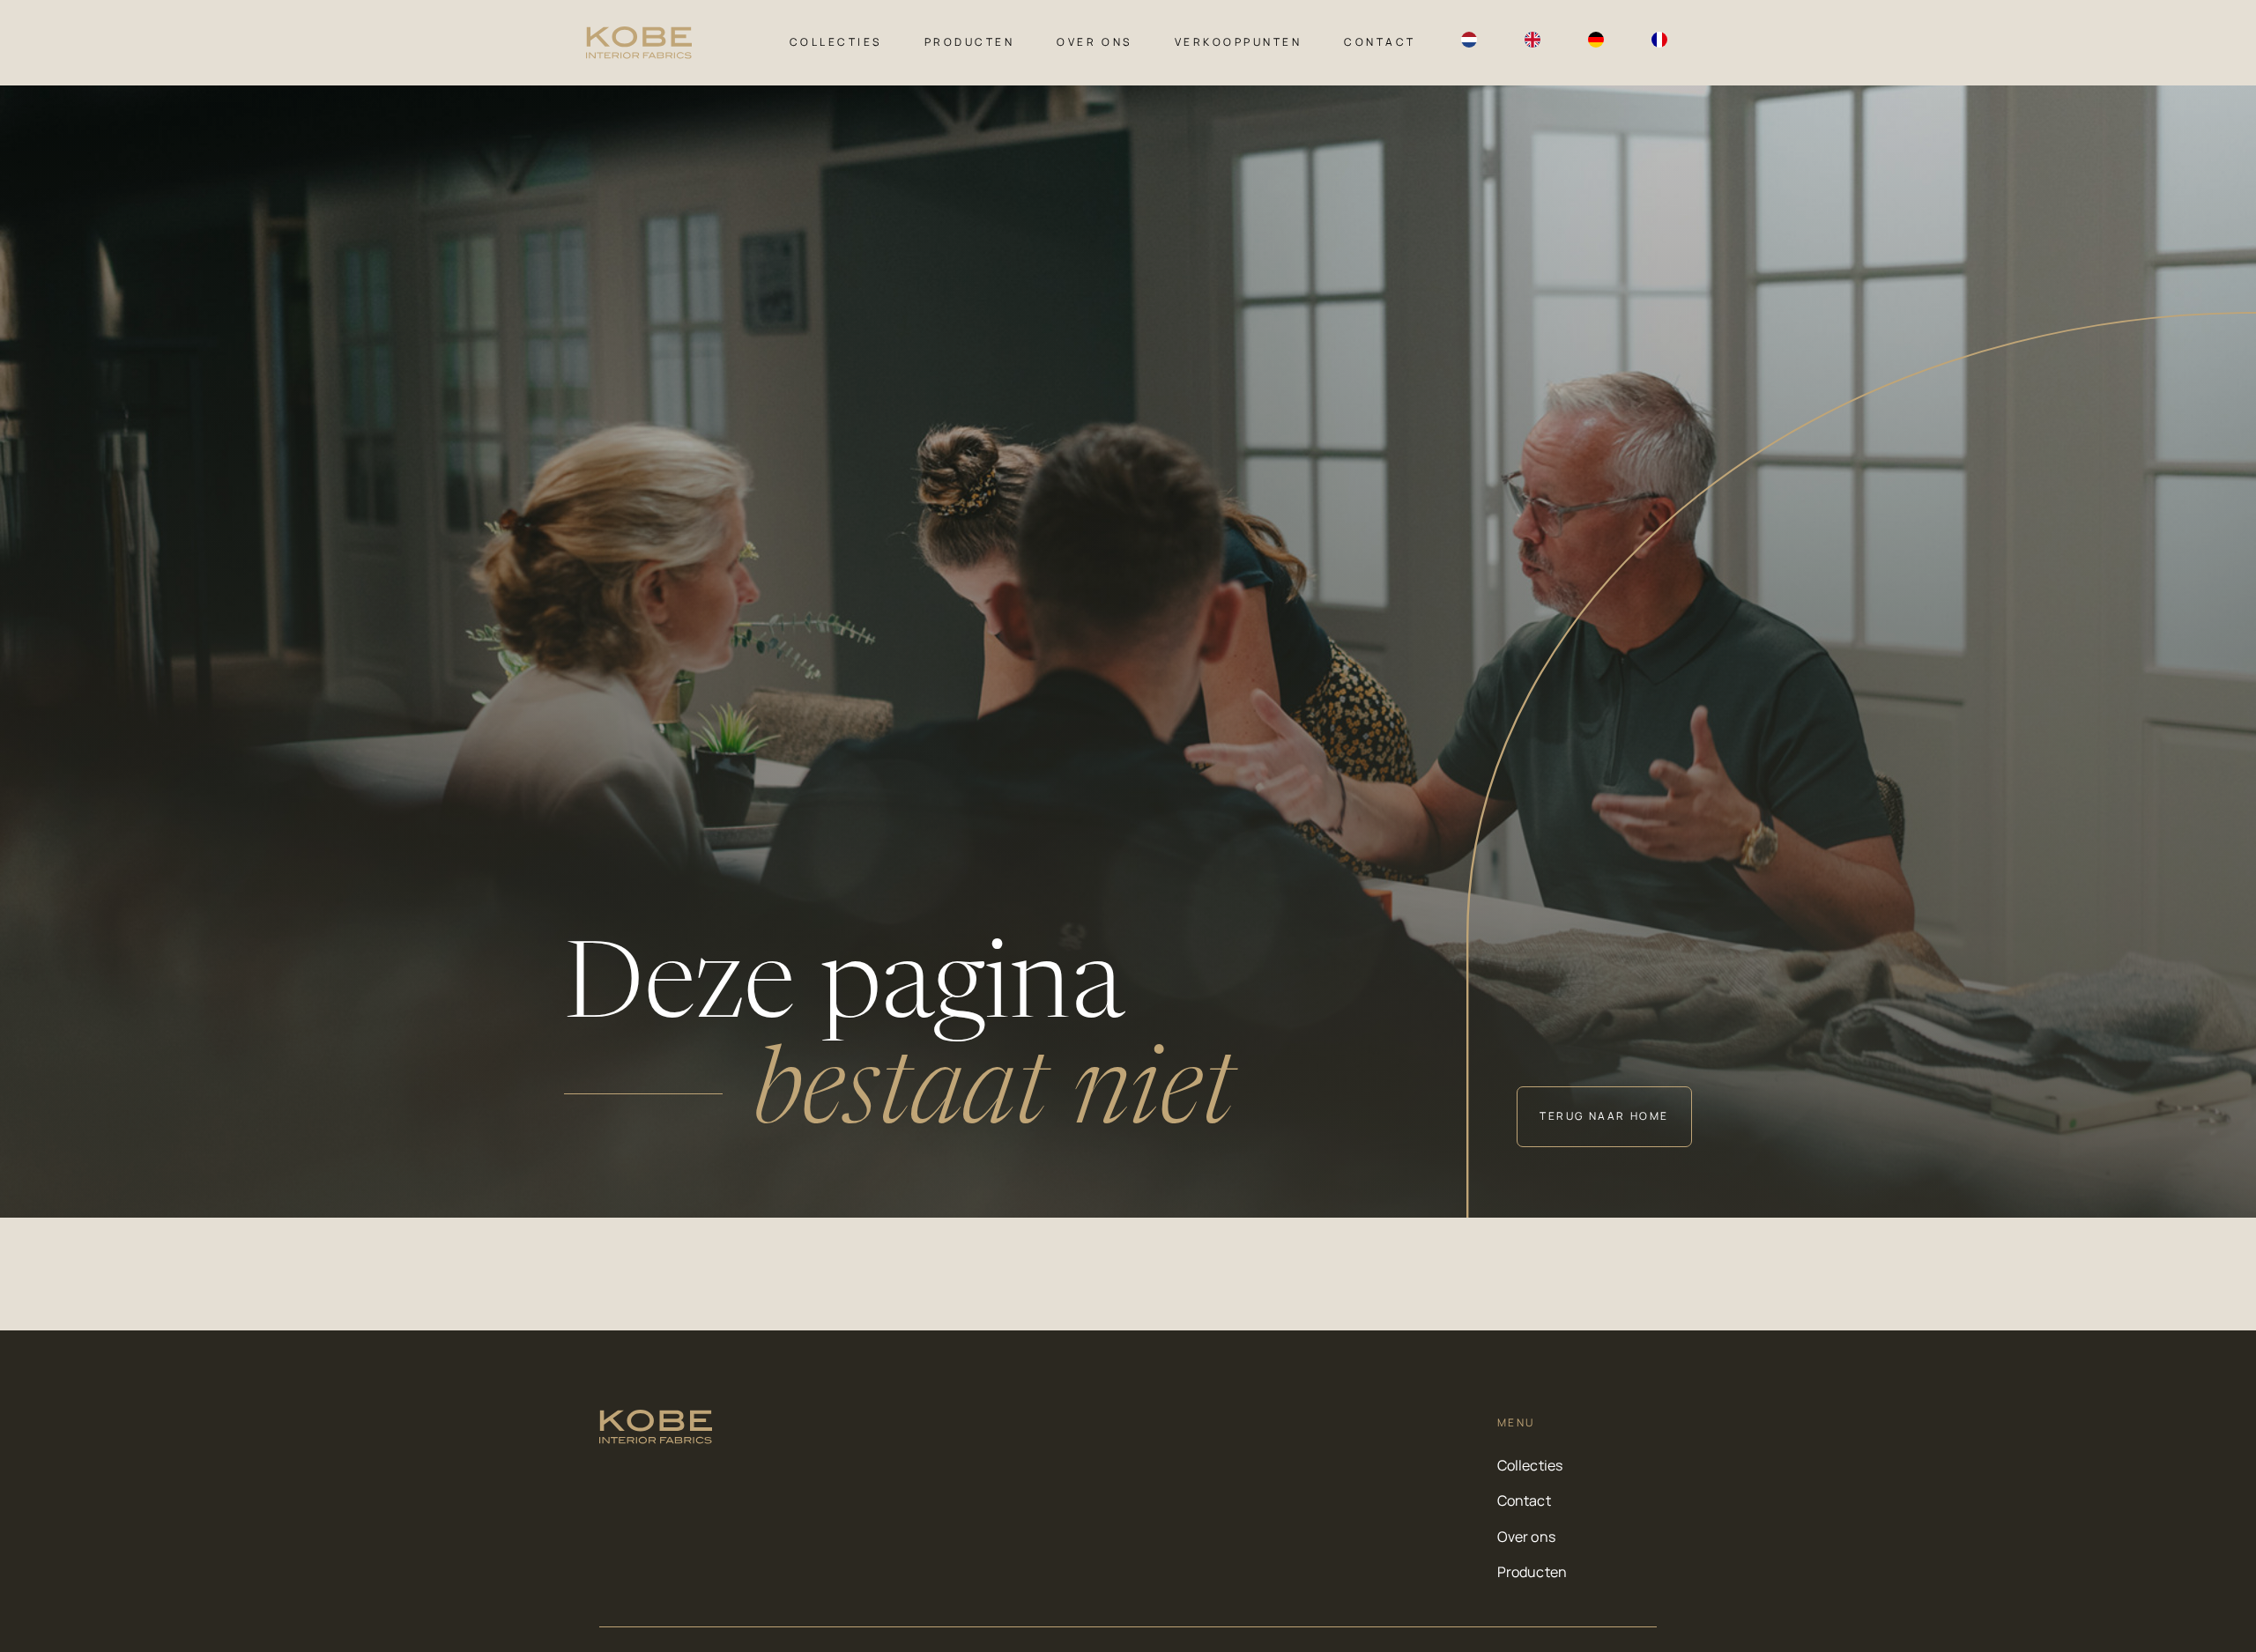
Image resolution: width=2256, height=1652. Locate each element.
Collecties (836, 42)
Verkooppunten (1239, 42)
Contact (1380, 42)
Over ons (1094, 42)
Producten (970, 42)
